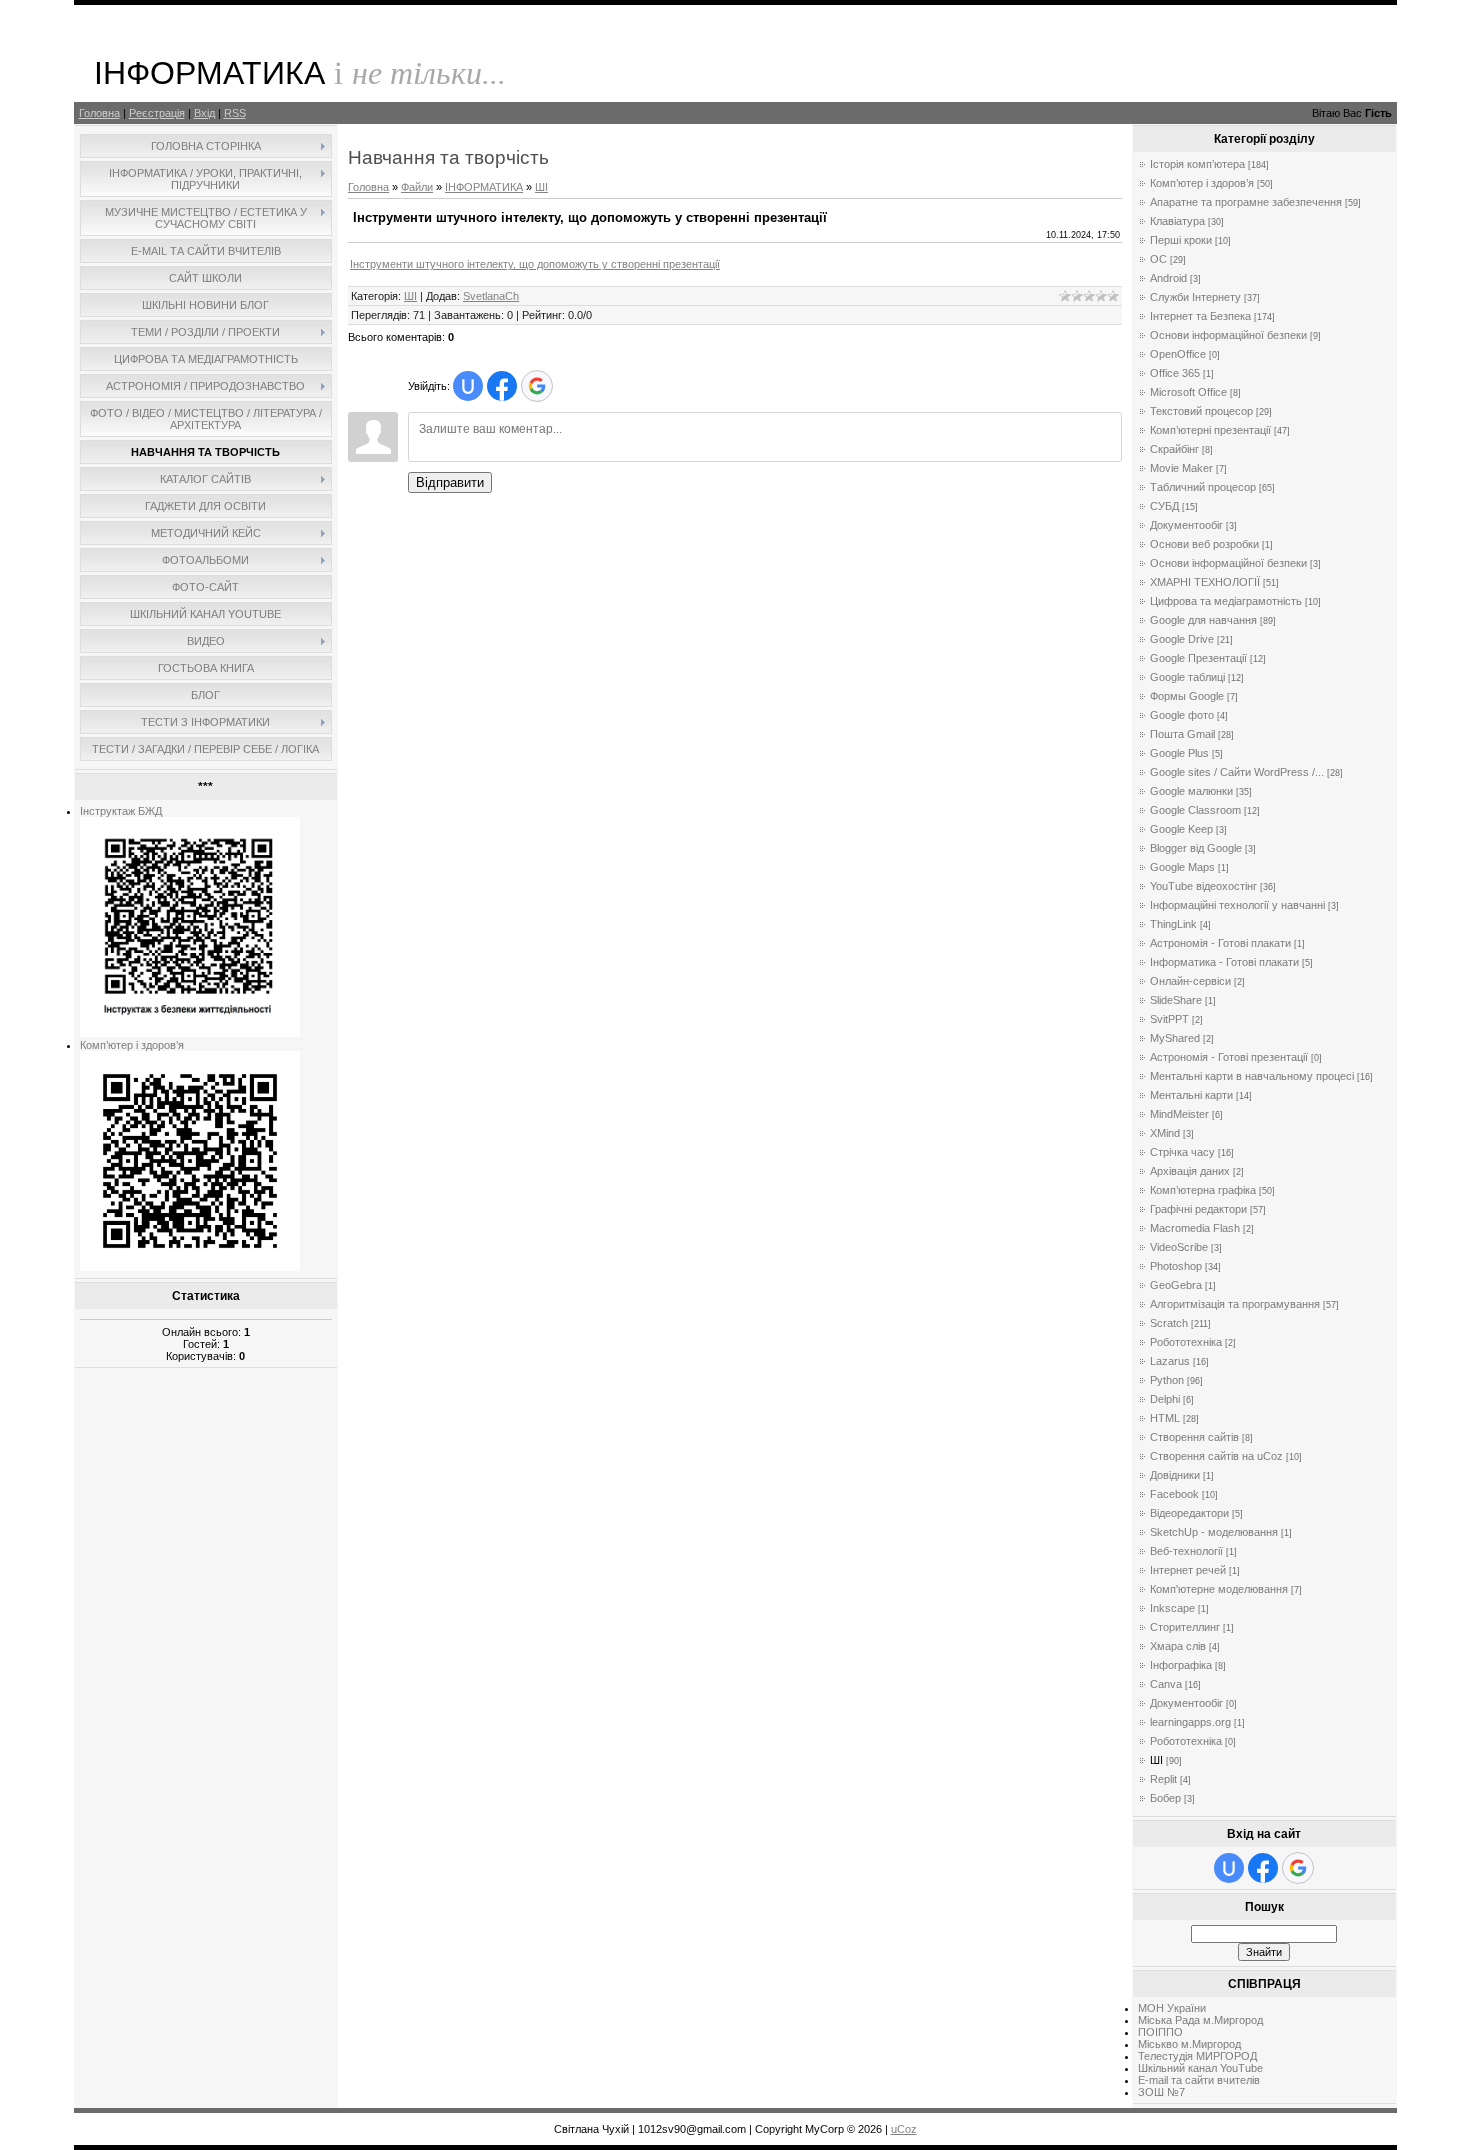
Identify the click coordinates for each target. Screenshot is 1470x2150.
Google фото (1182, 715)
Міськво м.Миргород (1189, 2044)
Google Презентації (1198, 658)
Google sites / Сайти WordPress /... (1237, 772)
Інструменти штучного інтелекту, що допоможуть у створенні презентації (535, 264)
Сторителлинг (1185, 1627)
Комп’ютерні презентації (1210, 430)
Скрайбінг (1174, 449)
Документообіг (1186, 525)
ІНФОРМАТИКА (484, 187)
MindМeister (1179, 1114)
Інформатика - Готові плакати (1224, 962)
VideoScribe (1179, 1247)
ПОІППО (1160, 2032)
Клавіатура (1177, 221)
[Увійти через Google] (537, 386)
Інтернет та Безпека (1200, 316)
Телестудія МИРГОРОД (1197, 2056)
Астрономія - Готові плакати (1220, 943)
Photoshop (1176, 1266)
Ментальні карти (1191, 1095)
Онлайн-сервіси (1190, 981)
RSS (235, 113)
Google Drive (1182, 639)
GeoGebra (1176, 1285)
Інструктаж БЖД (121, 811)
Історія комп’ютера (1197, 164)
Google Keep (1181, 829)
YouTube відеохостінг (1203, 886)
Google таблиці (1187, 677)
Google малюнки (1191, 791)
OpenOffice (1178, 354)
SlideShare (1176, 1000)
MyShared (1175, 1038)
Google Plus (1179, 753)
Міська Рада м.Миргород (1200, 2020)
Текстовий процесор (1201, 411)
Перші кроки (1181, 240)
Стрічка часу (1182, 1152)
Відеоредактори (1189, 1513)
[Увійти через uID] (468, 386)
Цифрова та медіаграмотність (1226, 601)
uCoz (904, 2129)
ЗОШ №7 (1161, 2092)
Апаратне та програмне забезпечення (1246, 202)
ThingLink (1173, 924)
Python (1167, 1380)
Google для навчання (1203, 620)
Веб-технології (1186, 1551)
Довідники (1175, 1475)
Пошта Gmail (1182, 734)
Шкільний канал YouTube (1200, 2068)
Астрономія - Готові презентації (1229, 1057)
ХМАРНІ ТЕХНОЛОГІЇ (1205, 582)
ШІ (541, 187)
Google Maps (1182, 867)
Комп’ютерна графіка (1203, 1190)
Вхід (204, 113)
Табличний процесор (1203, 487)
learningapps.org (1190, 1722)
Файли (417, 187)
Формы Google (1187, 696)
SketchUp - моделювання (1214, 1532)
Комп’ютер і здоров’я (132, 1045)
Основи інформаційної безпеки (1228, 335)
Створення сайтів (1194, 1437)
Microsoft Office (1188, 392)
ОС (1158, 259)
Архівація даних (1190, 1171)
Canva (1166, 1684)
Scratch (1169, 1323)
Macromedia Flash (1195, 1228)
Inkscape (1172, 1608)
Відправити (450, 482)
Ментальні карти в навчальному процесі (1252, 1076)
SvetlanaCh (491, 296)
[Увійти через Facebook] (502, 386)
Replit (1163, 1779)
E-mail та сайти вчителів (1199, 2080)
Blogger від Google (1196, 848)
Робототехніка (1186, 1342)
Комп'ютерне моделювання (1219, 1589)
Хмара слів (1178, 1646)
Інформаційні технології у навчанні (1237, 905)
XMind (1165, 1133)
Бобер (1165, 1798)
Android (1168, 278)
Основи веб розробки (1204, 544)
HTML (1165, 1418)
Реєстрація (157, 113)
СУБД (1164, 506)
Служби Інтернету (1195, 297)
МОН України (1172, 2008)
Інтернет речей (1188, 1570)
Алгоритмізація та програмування (1235, 1304)
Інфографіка (1181, 1665)
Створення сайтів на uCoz (1216, 1456)
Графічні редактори (1198, 1209)
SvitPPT (1169, 1019)
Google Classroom (1195, 810)
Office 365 (1175, 373)
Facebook (1174, 1494)
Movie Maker (1181, 468)
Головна (99, 113)
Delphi (1165, 1399)
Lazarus (1170, 1361)
